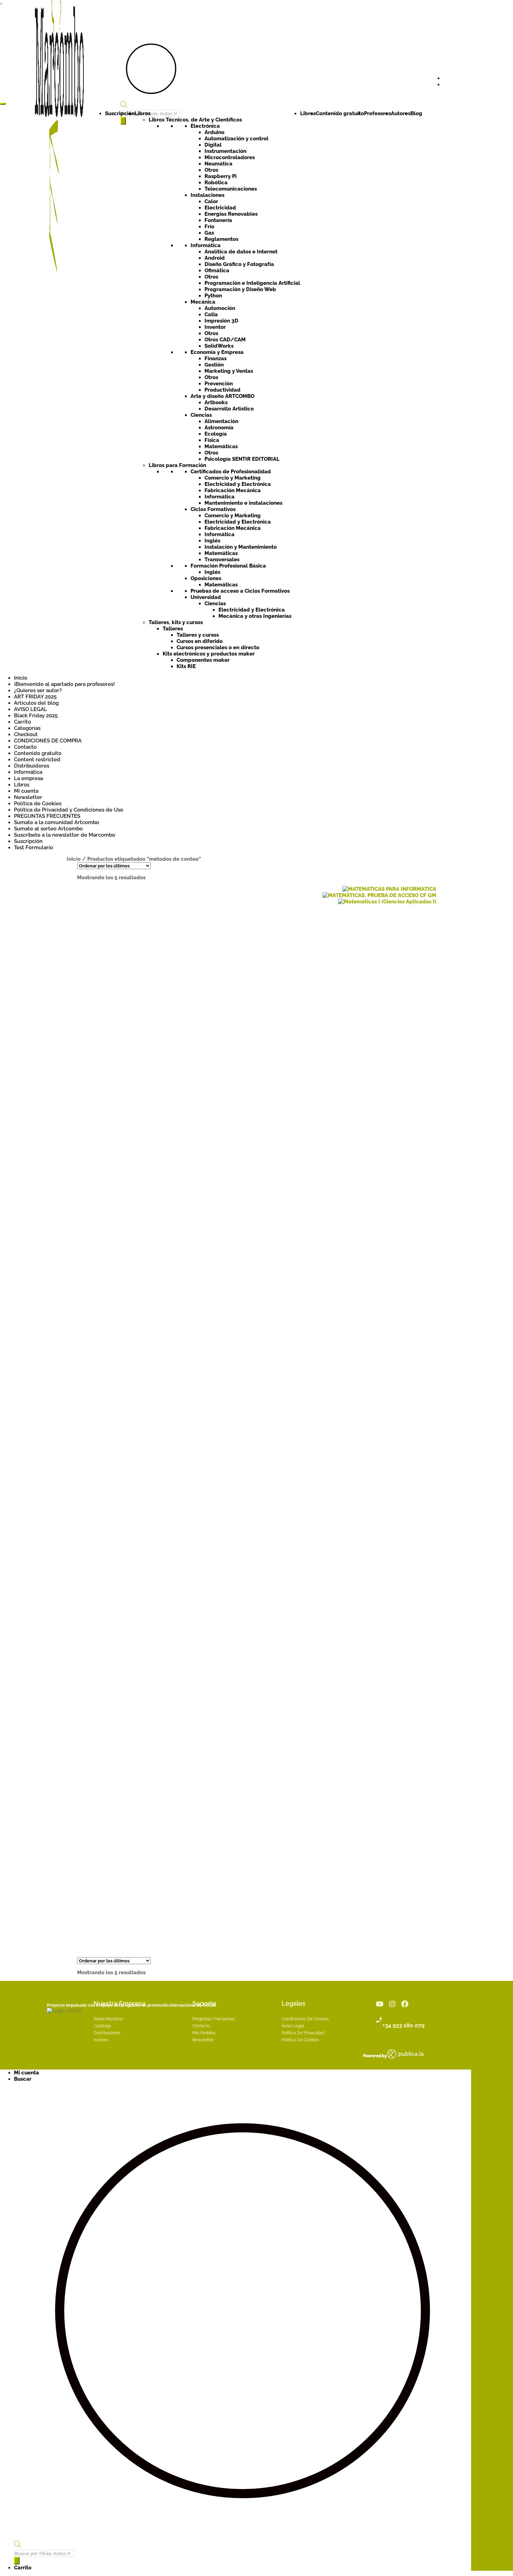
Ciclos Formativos (213, 509)
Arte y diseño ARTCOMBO (222, 396)
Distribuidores (32, 766)
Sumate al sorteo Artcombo (48, 829)
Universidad (206, 597)
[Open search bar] (124, 106)
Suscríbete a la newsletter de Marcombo (65, 835)
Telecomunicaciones (231, 189)
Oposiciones (206, 578)
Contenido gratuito (340, 113)
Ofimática (217, 271)
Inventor (215, 327)
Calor (211, 201)
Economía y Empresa (217, 352)
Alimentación (221, 421)
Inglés (212, 541)
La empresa (28, 778)
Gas (209, 233)
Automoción (220, 308)
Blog (416, 113)
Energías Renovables (231, 214)
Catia (211, 314)
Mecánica (203, 302)
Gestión (214, 365)
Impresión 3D (221, 321)
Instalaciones (207, 195)
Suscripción (120, 113)
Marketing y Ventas (229, 371)
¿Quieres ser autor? (38, 690)
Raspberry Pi (221, 176)
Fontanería (218, 220)
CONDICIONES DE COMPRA (48, 741)
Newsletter (28, 797)
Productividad (222, 390)
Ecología (216, 434)
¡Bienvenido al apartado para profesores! (64, 684)
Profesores (377, 113)
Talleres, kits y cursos (176, 622)
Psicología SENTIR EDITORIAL (242, 459)
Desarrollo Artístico (229, 409)
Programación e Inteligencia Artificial (252, 283)
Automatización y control (236, 139)
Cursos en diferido (200, 641)
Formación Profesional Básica (228, 566)
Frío (209, 227)
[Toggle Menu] (3, 104)
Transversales (222, 560)
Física (212, 440)
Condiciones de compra (305, 2019)
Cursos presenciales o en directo (218, 647)
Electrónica (205, 126)
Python (213, 296)
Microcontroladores (230, 157)
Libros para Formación (177, 465)
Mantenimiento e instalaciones (243, 503)
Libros (143, 113)
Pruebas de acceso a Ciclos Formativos (240, 591)
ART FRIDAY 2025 (35, 697)
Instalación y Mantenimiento (241, 547)
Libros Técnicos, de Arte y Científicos (195, 120)
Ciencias (201, 415)
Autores (401, 113)
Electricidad (220, 208)
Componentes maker (203, 660)
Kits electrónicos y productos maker (209, 654)
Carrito (23, 722)
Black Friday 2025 (36, 716)
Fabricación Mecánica (233, 490)
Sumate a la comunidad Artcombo (57, 822)
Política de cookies (300, 2040)
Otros (211, 170)
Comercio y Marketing (233, 478)
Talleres (173, 629)
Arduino (214, 132)
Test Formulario (34, 847)
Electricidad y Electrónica (238, 484)
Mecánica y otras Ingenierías (255, 616)
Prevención (219, 384)
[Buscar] (17, 2561)
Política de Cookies (38, 804)
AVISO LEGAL (31, 709)
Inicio (21, 678)
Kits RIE (186, 666)
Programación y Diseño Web (240, 289)
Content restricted (37, 760)
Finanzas (215, 358)
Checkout (26, 734)
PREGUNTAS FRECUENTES (47, 816)
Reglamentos (221, 239)
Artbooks (216, 402)
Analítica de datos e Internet (241, 252)
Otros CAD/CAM (225, 340)
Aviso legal (293, 2026)
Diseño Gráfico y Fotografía (239, 264)
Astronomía (219, 428)
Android (215, 258)
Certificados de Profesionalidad (231, 472)
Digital (213, 145)
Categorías (27, 728)
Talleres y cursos (198, 635)
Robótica (216, 183)
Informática (206, 245)
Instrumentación (225, 151)
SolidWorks (219, 346)
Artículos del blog (36, 703)
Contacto (25, 747)
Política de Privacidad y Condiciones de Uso (69, 810)
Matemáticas (221, 446)
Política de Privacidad (303, 2033)
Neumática (218, 164)
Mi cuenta (26, 791)
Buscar (23, 2079)
